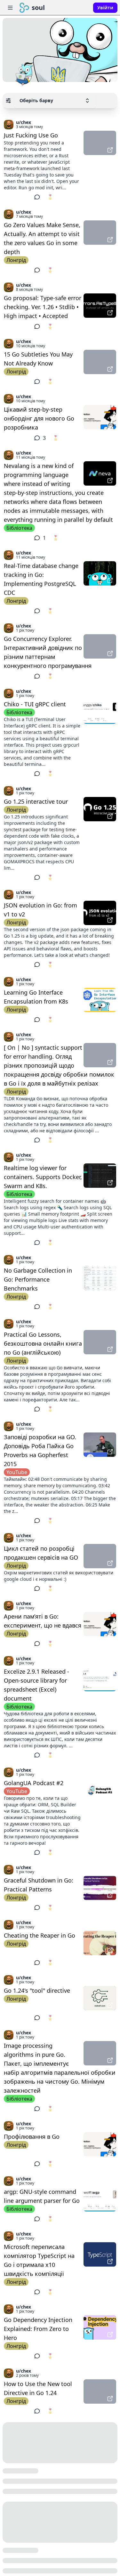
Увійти (105, 8)
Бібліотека (19, 528)
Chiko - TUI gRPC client (35, 704)
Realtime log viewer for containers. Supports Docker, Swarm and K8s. (43, 1177)
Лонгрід (16, 260)
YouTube (17, 1472)
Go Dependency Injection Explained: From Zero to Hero (38, 2329)
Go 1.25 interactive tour (36, 801)
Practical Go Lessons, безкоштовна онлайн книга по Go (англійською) (43, 1343)
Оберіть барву (36, 100)
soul (38, 8)
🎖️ (50, 197)
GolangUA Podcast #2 (34, 1783)
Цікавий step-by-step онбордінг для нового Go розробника (39, 418)
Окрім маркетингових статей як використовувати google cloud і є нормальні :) (59, 1576)
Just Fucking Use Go (31, 135)
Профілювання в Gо (32, 2137)
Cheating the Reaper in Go (40, 1935)
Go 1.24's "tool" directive (37, 1990)
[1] (9, 197)
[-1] (25, 197)
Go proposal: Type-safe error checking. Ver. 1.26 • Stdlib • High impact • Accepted (43, 307)
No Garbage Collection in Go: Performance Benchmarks (38, 1279)
